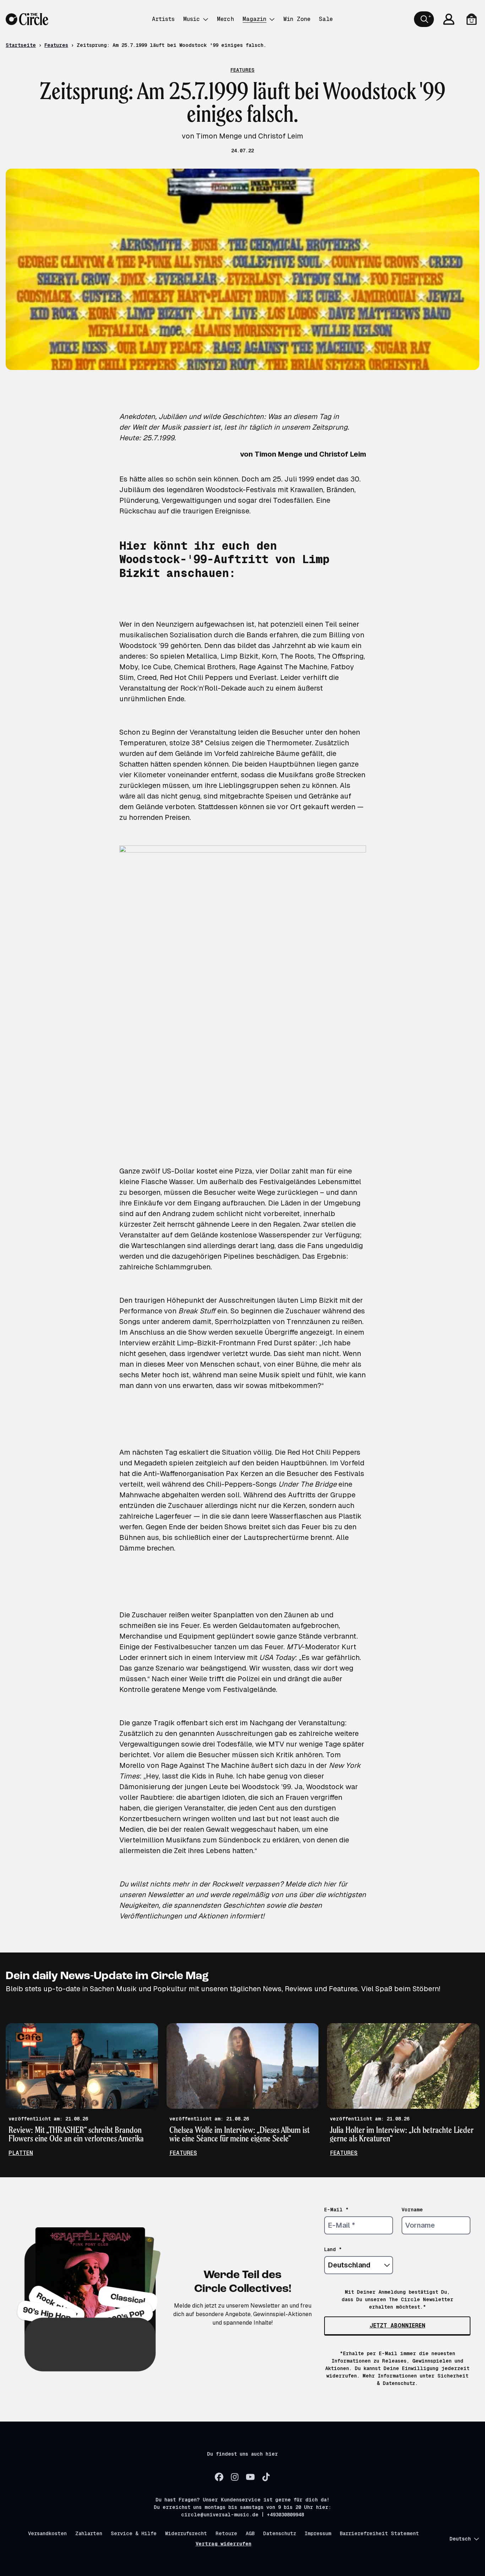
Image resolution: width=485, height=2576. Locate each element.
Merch (225, 19)
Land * (333, 2249)
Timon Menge (279, 454)
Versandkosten (47, 2533)
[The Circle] (27, 19)
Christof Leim (343, 454)
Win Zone (297, 19)
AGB (250, 2533)
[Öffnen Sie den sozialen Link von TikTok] (266, 2477)
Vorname (412, 2210)
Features (56, 45)
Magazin (254, 19)
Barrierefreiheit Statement (379, 2533)
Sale (326, 19)
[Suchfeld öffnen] (424, 19)
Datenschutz (280, 2533)
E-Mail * (336, 2210)
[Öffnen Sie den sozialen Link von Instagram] (235, 2477)
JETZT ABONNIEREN (397, 2326)
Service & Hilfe (134, 2533)
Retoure (226, 2533)
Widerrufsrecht (186, 2533)
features (183, 2153)
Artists (163, 19)
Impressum (318, 2533)
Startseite (21, 45)
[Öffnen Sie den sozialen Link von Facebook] (219, 2477)
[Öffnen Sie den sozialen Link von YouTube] (250, 2477)
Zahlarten (89, 2533)
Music (192, 19)
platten (21, 2153)
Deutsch (460, 2539)
